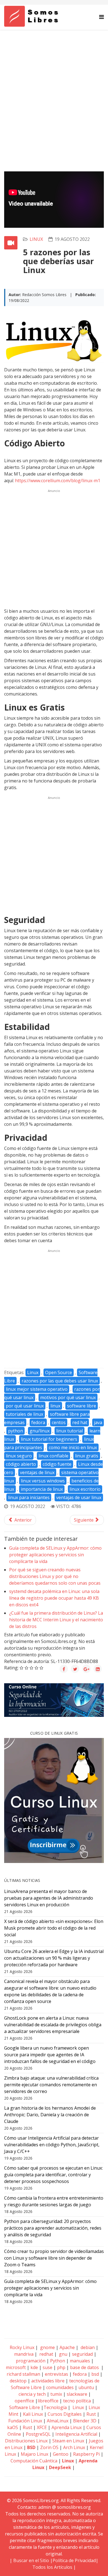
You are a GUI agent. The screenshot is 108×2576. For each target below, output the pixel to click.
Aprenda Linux (67, 2427)
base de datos (84, 2367)
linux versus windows (43, 1481)
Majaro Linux (34, 2454)
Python (58, 2361)
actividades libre (48, 2381)
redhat (46, 2354)
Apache (67, 2347)
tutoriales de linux (25, 1414)
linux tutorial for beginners (49, 1439)
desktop (18, 2381)
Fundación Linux (25, 2421)
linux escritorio (85, 1489)
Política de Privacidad (74, 2560)
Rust (91, 2414)
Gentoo (61, 2454)
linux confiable (53, 1456)
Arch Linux (74, 2447)
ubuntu (86, 2387)
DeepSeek (60, 2467)
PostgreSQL (38, 2434)
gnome (47, 2347)
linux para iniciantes (29, 1497)
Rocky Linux (22, 2347)
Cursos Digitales (65, 2414)
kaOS (13, 2427)
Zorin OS (49, 2447)
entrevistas (56, 2374)
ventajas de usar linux (79, 1497)
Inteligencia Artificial (76, 2434)
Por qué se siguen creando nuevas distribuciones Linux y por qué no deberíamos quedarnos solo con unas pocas (55, 1576)
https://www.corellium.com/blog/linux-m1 (58, 481)
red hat (80, 1422)
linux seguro (19, 1456)
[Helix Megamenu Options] (101, 17)
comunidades (60, 2387)
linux (36, 239)
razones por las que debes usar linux (60, 1381)
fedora (38, 1422)
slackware (77, 2394)
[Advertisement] (54, 87)
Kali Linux (33, 2414)
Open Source (59, 1372)
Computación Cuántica (34, 2461)
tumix (56, 2394)
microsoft (16, 2367)
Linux (33, 1372)
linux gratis (87, 1456)
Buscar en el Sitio (31, 2560)
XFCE (42, 2427)
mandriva (23, 2354)
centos (59, 1422)
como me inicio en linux (73, 1447)
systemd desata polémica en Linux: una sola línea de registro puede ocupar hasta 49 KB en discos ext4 (54, 1598)
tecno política (77, 2401)
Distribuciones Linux (26, 2441)
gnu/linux (40, 1431)
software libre (82, 1406)
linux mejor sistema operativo (37, 1389)
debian (87, 2347)
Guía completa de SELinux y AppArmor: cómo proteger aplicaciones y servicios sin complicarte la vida (55, 1555)
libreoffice (48, 2401)
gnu (63, 2354)
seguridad (82, 2354)
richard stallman (23, 2374)
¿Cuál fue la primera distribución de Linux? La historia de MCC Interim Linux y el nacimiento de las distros (56, 1620)
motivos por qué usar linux (68, 1397)
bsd (95, 2374)
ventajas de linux (37, 1472)
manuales (80, 2361)
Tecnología (55, 2407)
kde (34, 2367)
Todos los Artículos (52, 2567)
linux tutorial (70, 1431)
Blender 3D (85, 2421)
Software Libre (25, 2407)
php (61, 2367)
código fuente (57, 1464)
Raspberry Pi (86, 2454)
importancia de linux (42, 1489)
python (16, 1431)
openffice (24, 2401)
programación (31, 2361)
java (98, 1422)
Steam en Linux (68, 2441)
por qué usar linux (25, 1406)
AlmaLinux (58, 2421)
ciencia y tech (32, 2394)
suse (47, 2367)
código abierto (21, 1464)
